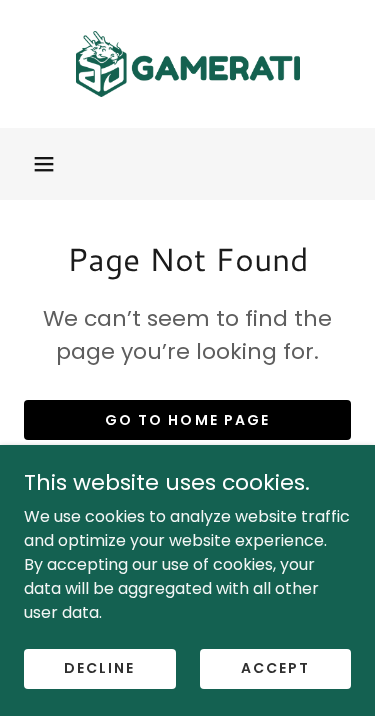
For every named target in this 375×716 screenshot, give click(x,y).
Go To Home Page (187, 420)
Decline (99, 668)
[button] (44, 164)
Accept (275, 668)
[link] (188, 64)
